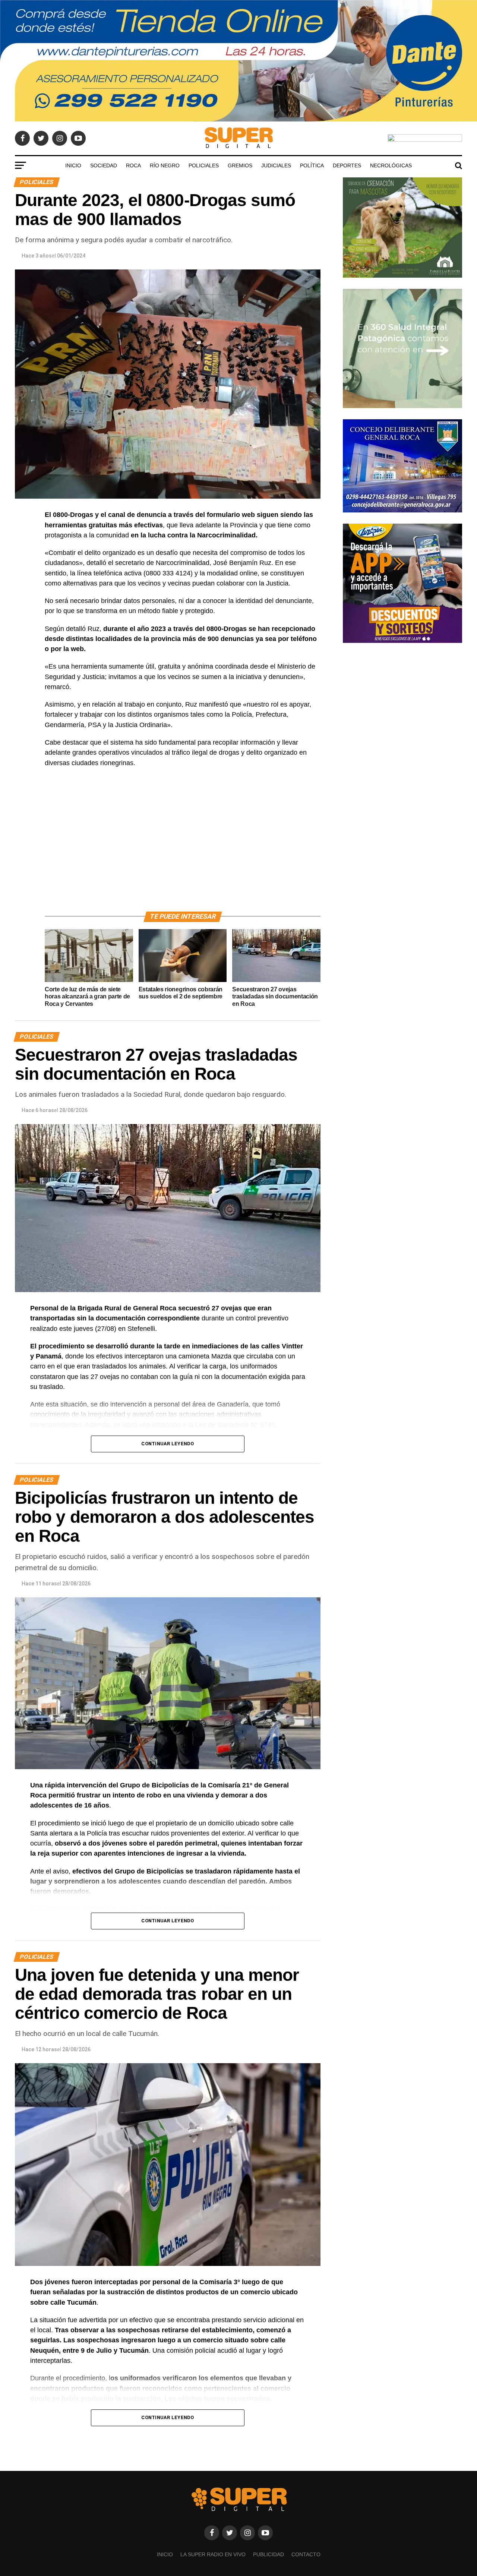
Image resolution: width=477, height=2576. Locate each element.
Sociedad (104, 165)
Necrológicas (391, 165)
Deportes (347, 165)
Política (312, 165)
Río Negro (165, 165)
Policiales (204, 165)
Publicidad (268, 2554)
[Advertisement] (183, 848)
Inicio (73, 165)
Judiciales (276, 165)
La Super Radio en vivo (213, 2554)
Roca (133, 165)
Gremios (240, 165)
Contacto (306, 2554)
